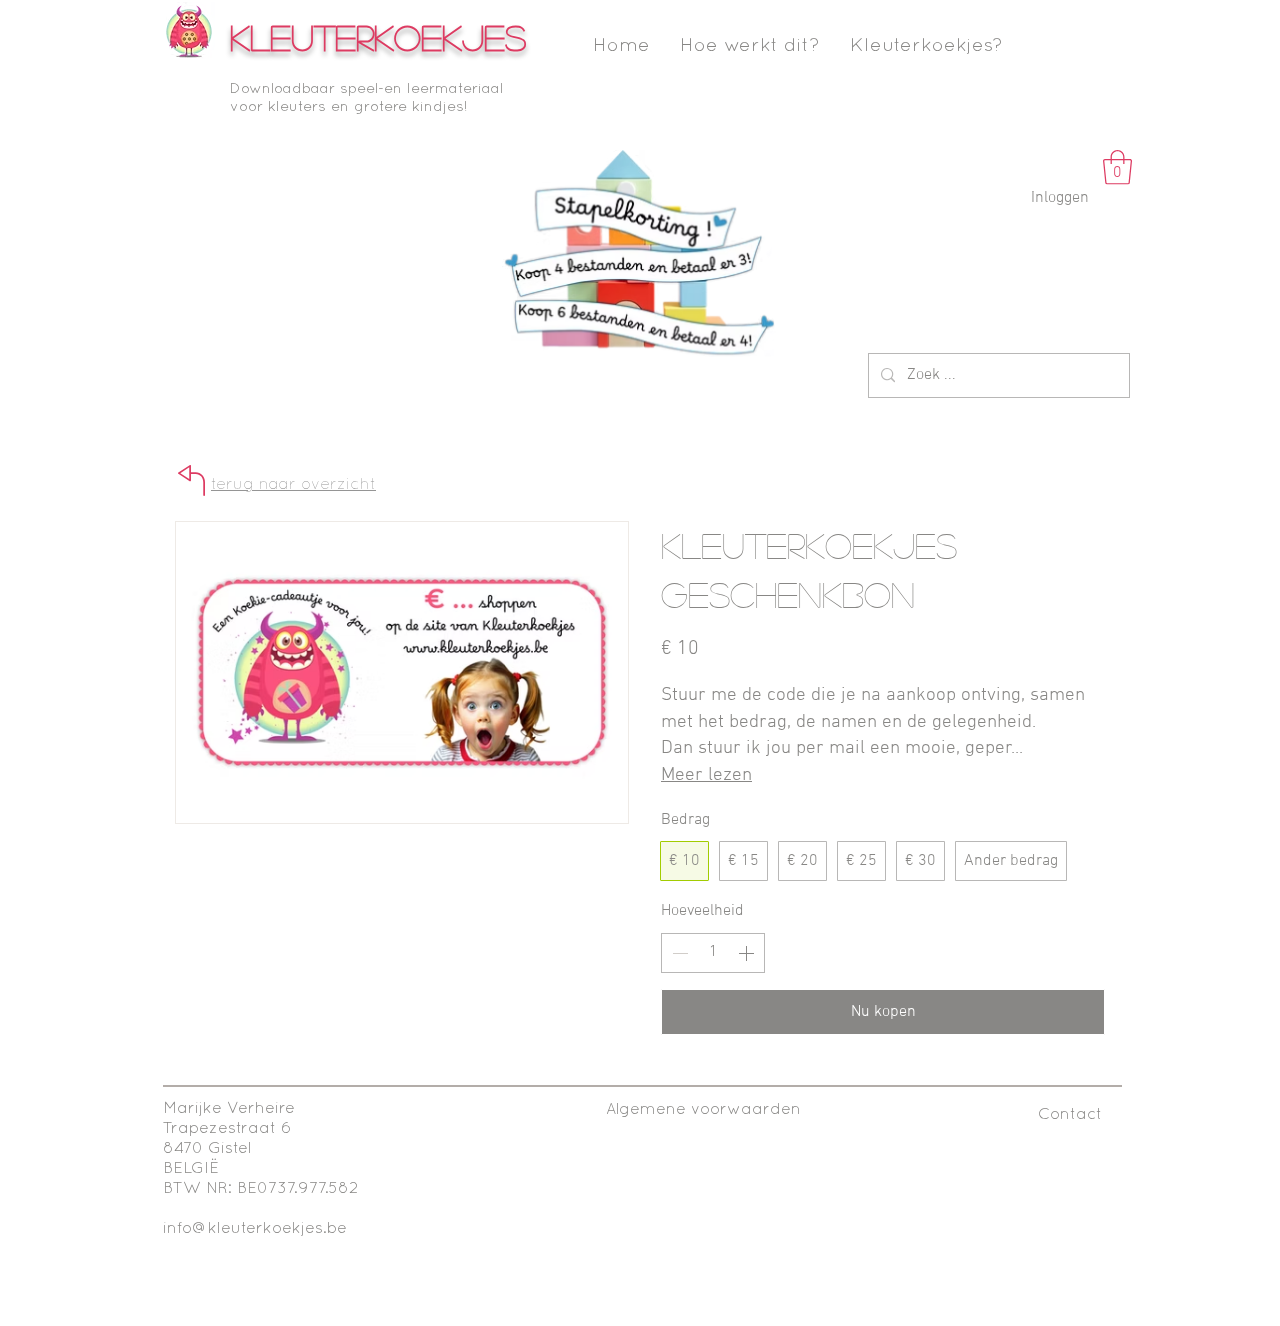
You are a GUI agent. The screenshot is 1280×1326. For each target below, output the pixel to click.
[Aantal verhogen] (748, 953)
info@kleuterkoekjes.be (255, 1229)
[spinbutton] (713, 953)
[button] (1117, 167)
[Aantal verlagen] (678, 953)
